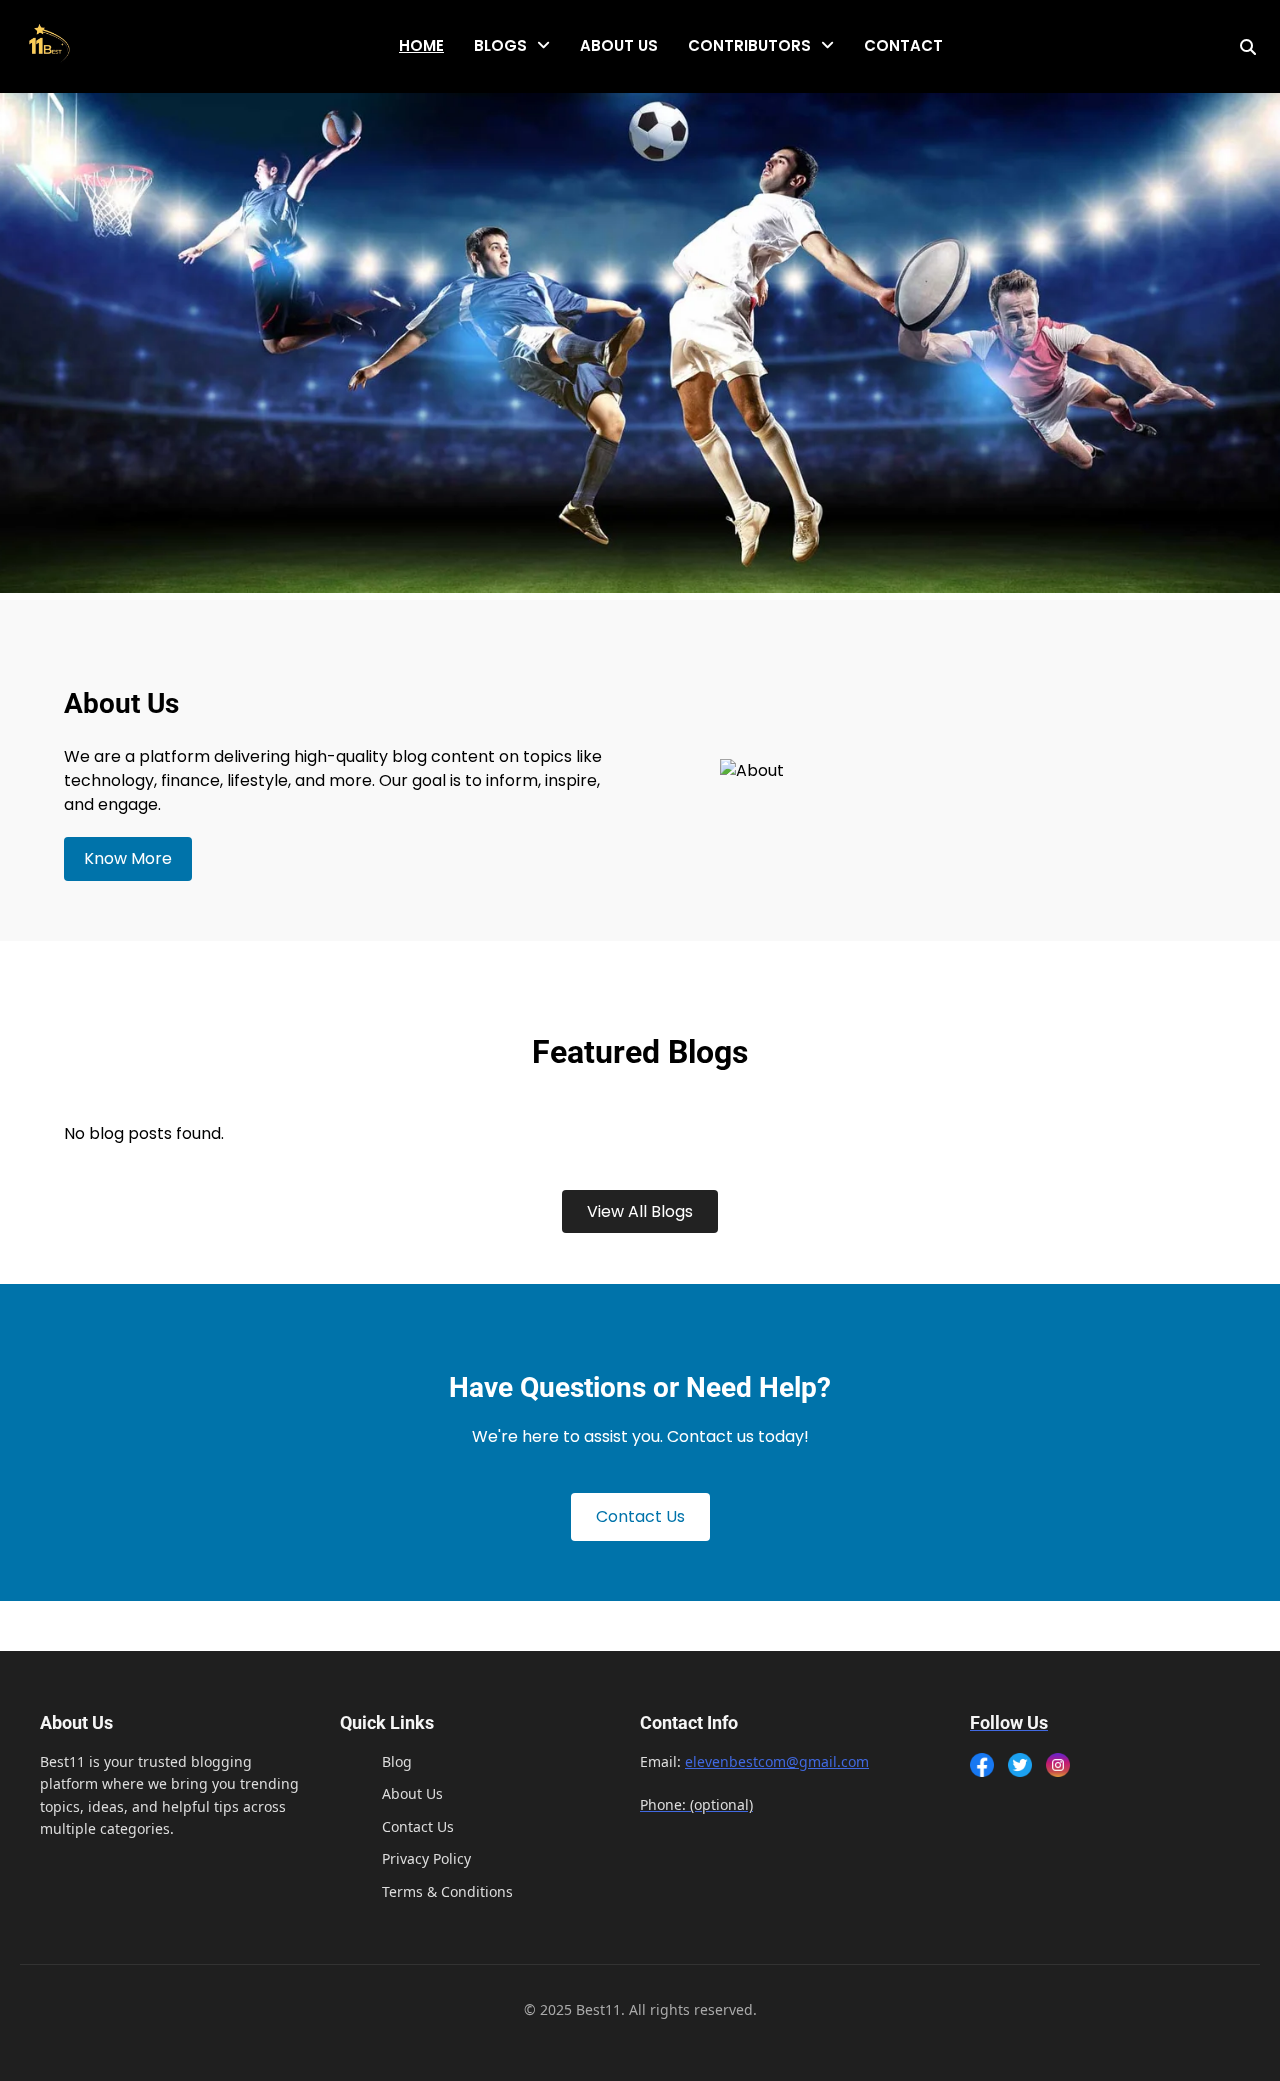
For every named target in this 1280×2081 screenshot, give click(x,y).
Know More (128, 858)
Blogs (500, 45)
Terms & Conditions (447, 1891)
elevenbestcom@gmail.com (777, 1761)
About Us (412, 1793)
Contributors (749, 45)
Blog (397, 1761)
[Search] (1248, 47)
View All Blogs (640, 1211)
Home (421, 45)
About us (619, 45)
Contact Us (640, 1516)
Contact (903, 45)
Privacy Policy (426, 1858)
